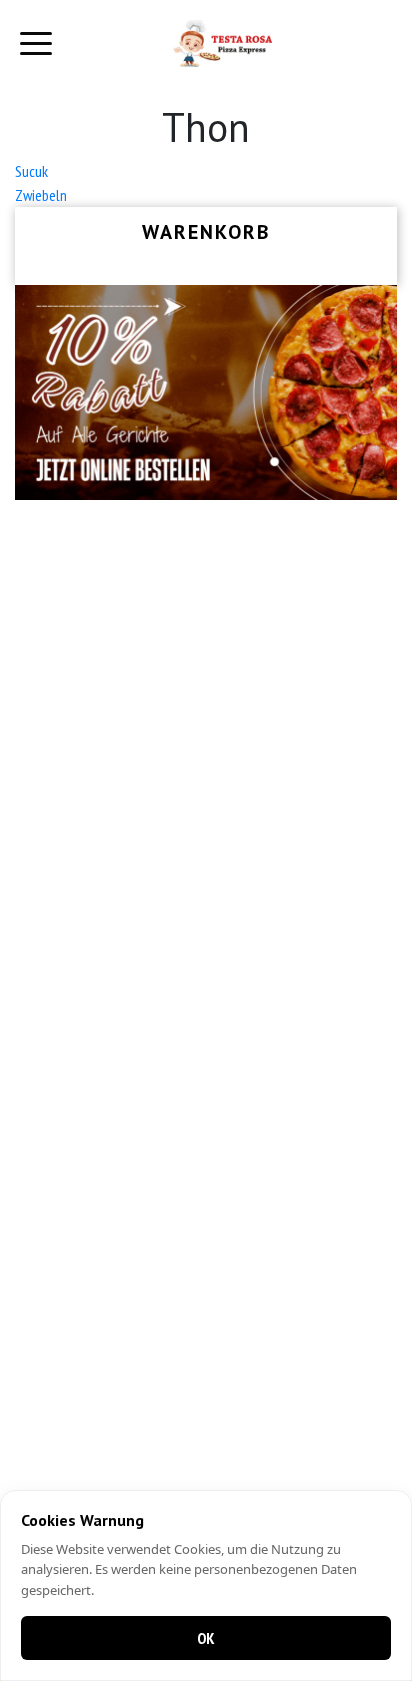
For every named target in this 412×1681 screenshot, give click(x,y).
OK (206, 1638)
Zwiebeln (41, 195)
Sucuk (31, 171)
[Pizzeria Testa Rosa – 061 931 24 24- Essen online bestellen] (221, 43)
